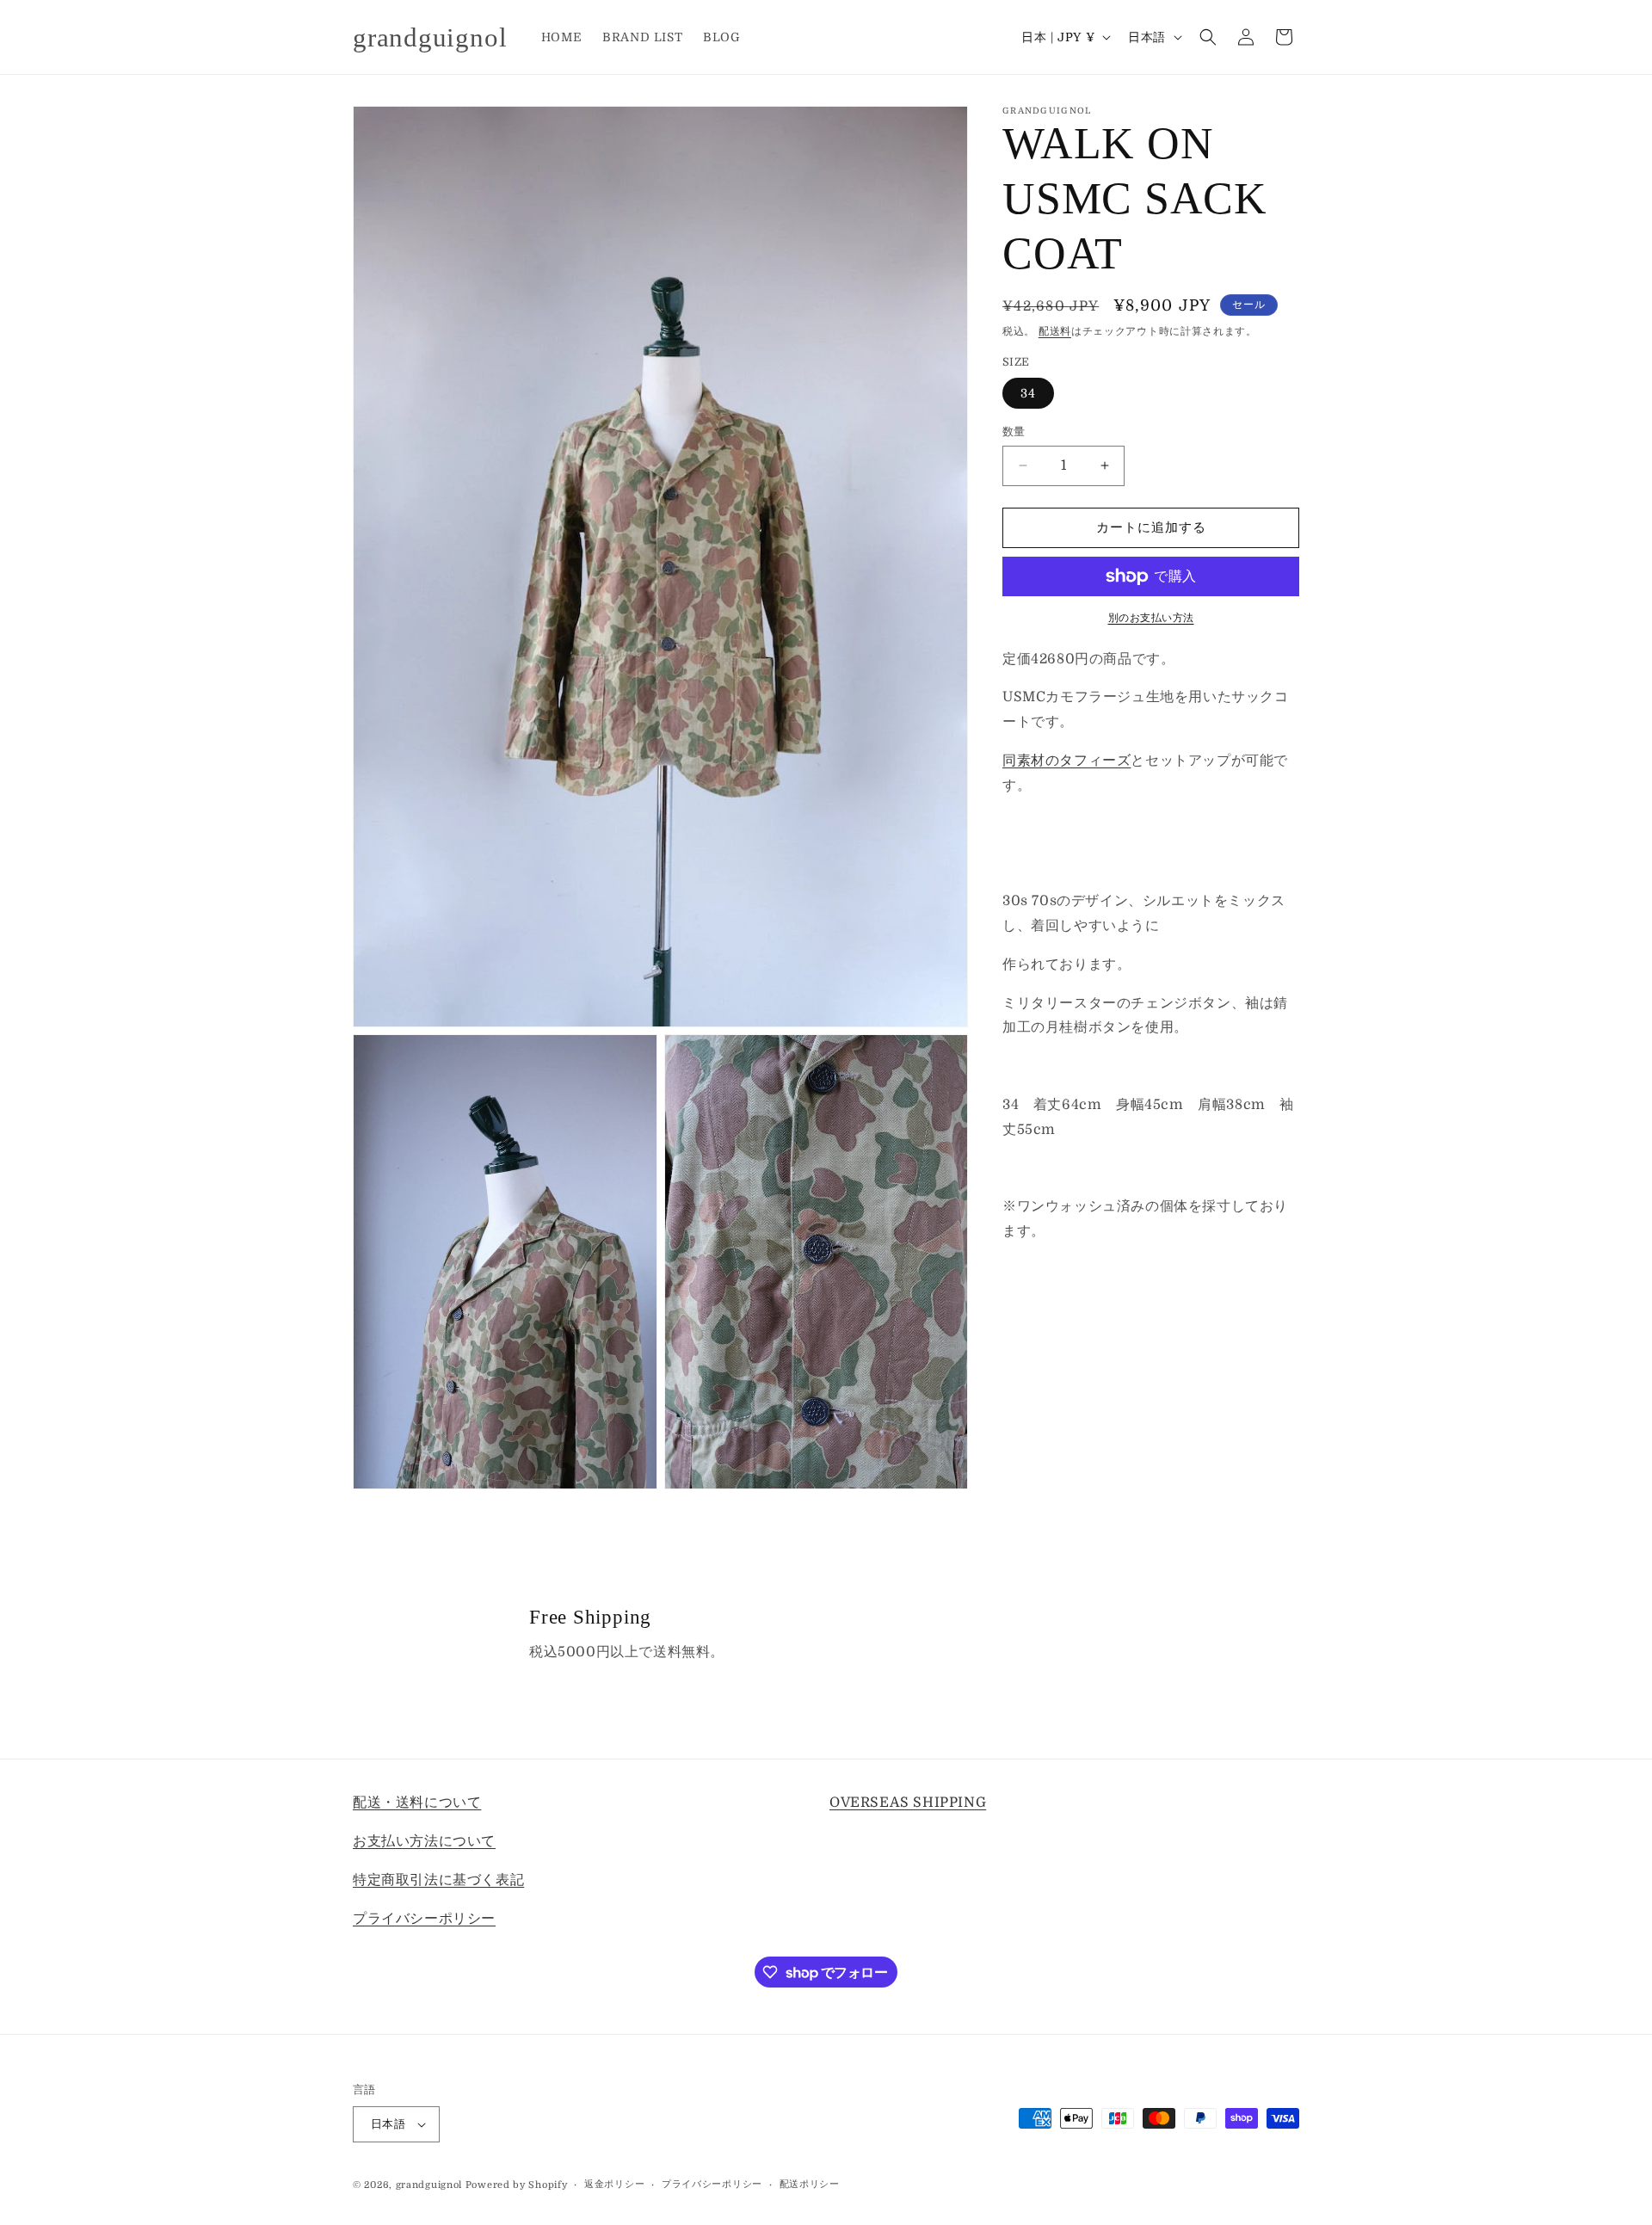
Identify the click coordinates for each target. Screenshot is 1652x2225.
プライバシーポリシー (424, 1918)
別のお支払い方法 (1151, 618)
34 (1028, 393)
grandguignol (429, 2185)
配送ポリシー (810, 2184)
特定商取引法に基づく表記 (438, 1879)
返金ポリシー (614, 2184)
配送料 (1055, 331)
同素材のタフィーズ (1066, 761)
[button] (1208, 37)
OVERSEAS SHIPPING (908, 1803)
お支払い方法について (424, 1840)
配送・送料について (417, 1803)
